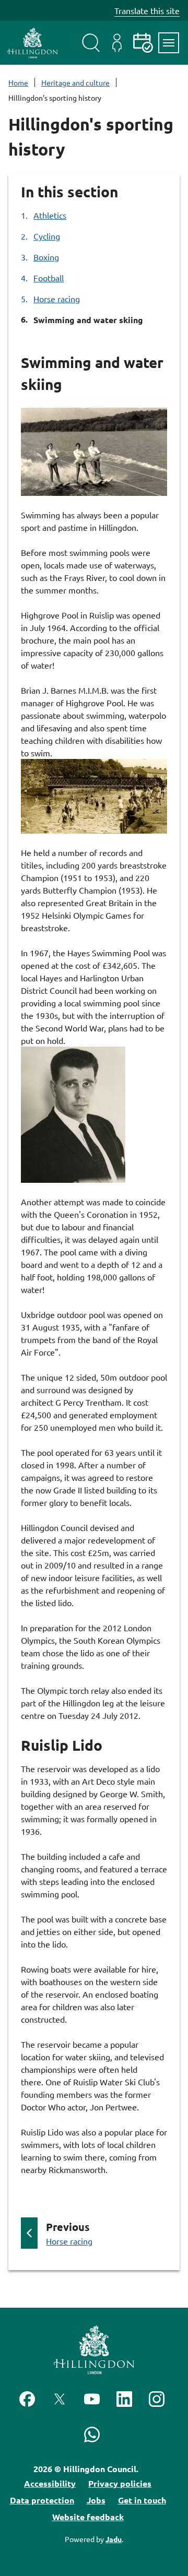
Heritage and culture (75, 82)
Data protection (42, 2500)
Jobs (96, 2500)
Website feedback (88, 2517)
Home (18, 82)
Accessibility (50, 2483)
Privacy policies (120, 2483)
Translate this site (147, 10)
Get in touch (142, 2500)
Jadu (114, 2539)
